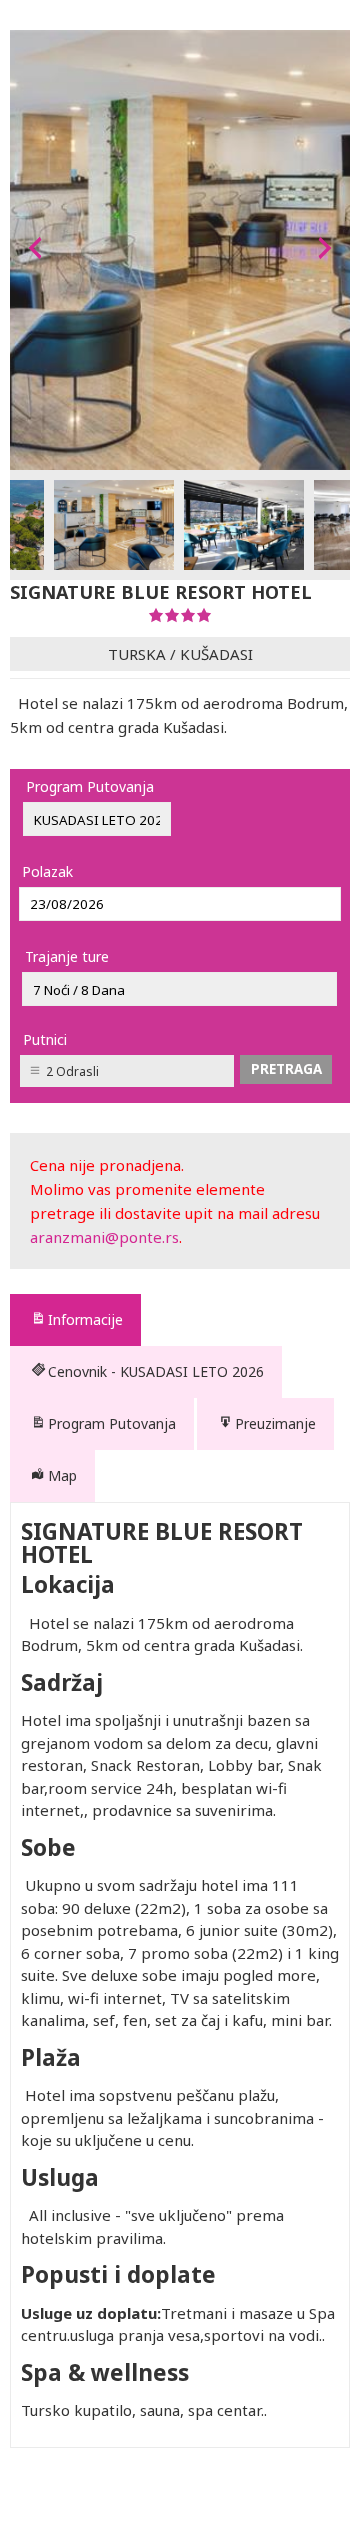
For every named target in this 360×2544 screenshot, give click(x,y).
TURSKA (137, 654)
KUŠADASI (216, 654)
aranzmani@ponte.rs (104, 1237)
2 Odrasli (72, 1071)
